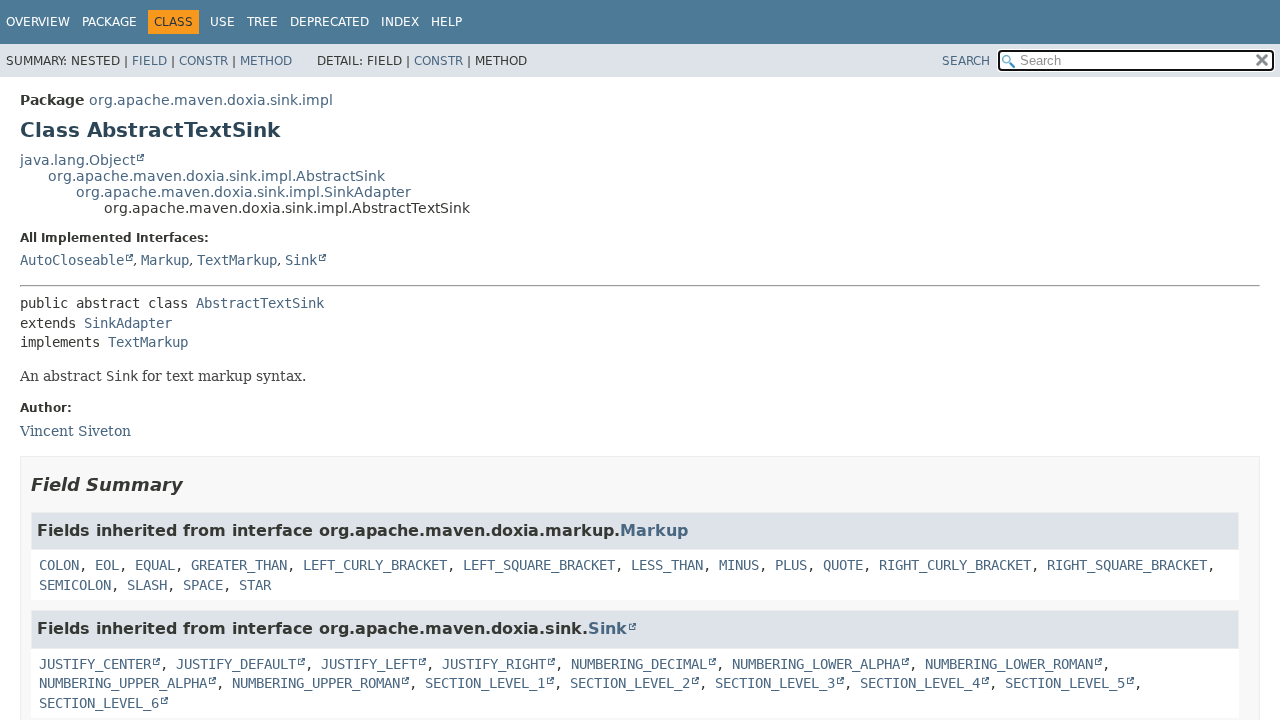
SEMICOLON (75, 585)
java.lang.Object (77, 160)
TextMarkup (237, 260)
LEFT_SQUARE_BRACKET (539, 565)
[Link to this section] (197, 484)
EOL (107, 565)
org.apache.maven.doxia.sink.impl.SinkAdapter (243, 192)
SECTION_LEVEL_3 (775, 683)
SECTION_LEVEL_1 (485, 683)
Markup (165, 260)
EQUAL (155, 565)
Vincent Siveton (75, 431)
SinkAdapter (128, 323)
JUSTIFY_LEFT (369, 664)
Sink (301, 260)
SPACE (203, 585)
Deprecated (329, 22)
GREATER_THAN (239, 565)
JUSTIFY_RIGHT (494, 664)
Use (222, 22)
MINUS (739, 565)
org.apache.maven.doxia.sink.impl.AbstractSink (216, 176)
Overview (38, 22)
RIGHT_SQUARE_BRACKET (1127, 565)
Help (446, 22)
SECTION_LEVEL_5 (1065, 683)
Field (149, 61)
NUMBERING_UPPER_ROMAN (316, 683)
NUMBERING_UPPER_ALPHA (123, 683)
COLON (59, 565)
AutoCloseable (72, 260)
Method (266, 61)
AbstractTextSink (260, 303)
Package (109, 22)
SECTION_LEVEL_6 (99, 703)
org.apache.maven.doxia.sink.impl (211, 100)
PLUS (791, 565)
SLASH (147, 585)
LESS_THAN (667, 565)
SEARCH (966, 61)
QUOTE (843, 565)
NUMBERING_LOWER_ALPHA (816, 664)
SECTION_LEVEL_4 (920, 683)
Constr (203, 61)
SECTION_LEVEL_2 (630, 683)
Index (400, 22)
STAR (255, 585)
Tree (262, 22)
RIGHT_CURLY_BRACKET (955, 565)
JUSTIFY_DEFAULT (236, 664)
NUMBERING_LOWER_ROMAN (1009, 664)
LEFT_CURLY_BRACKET (375, 565)
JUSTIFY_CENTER (95, 664)
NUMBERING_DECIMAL (639, 664)
